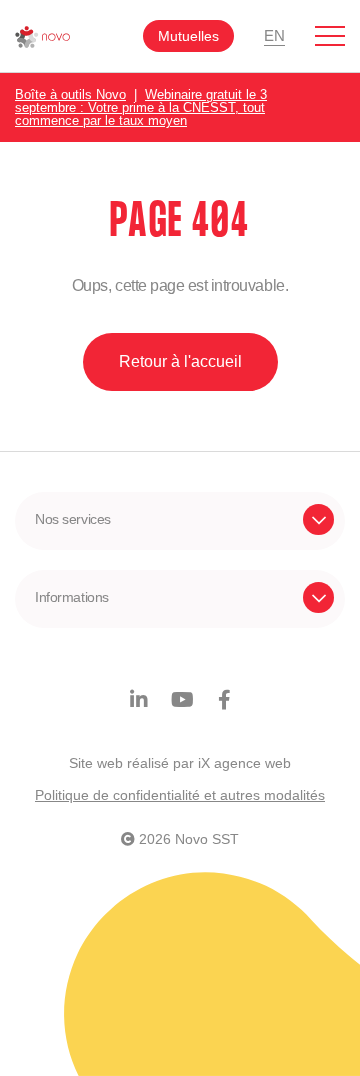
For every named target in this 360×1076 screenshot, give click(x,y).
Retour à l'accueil (180, 361)
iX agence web (244, 763)
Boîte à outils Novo (70, 94)
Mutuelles (188, 36)
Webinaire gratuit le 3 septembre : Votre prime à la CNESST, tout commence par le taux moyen (141, 107)
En (274, 35)
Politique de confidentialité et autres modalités (180, 795)
